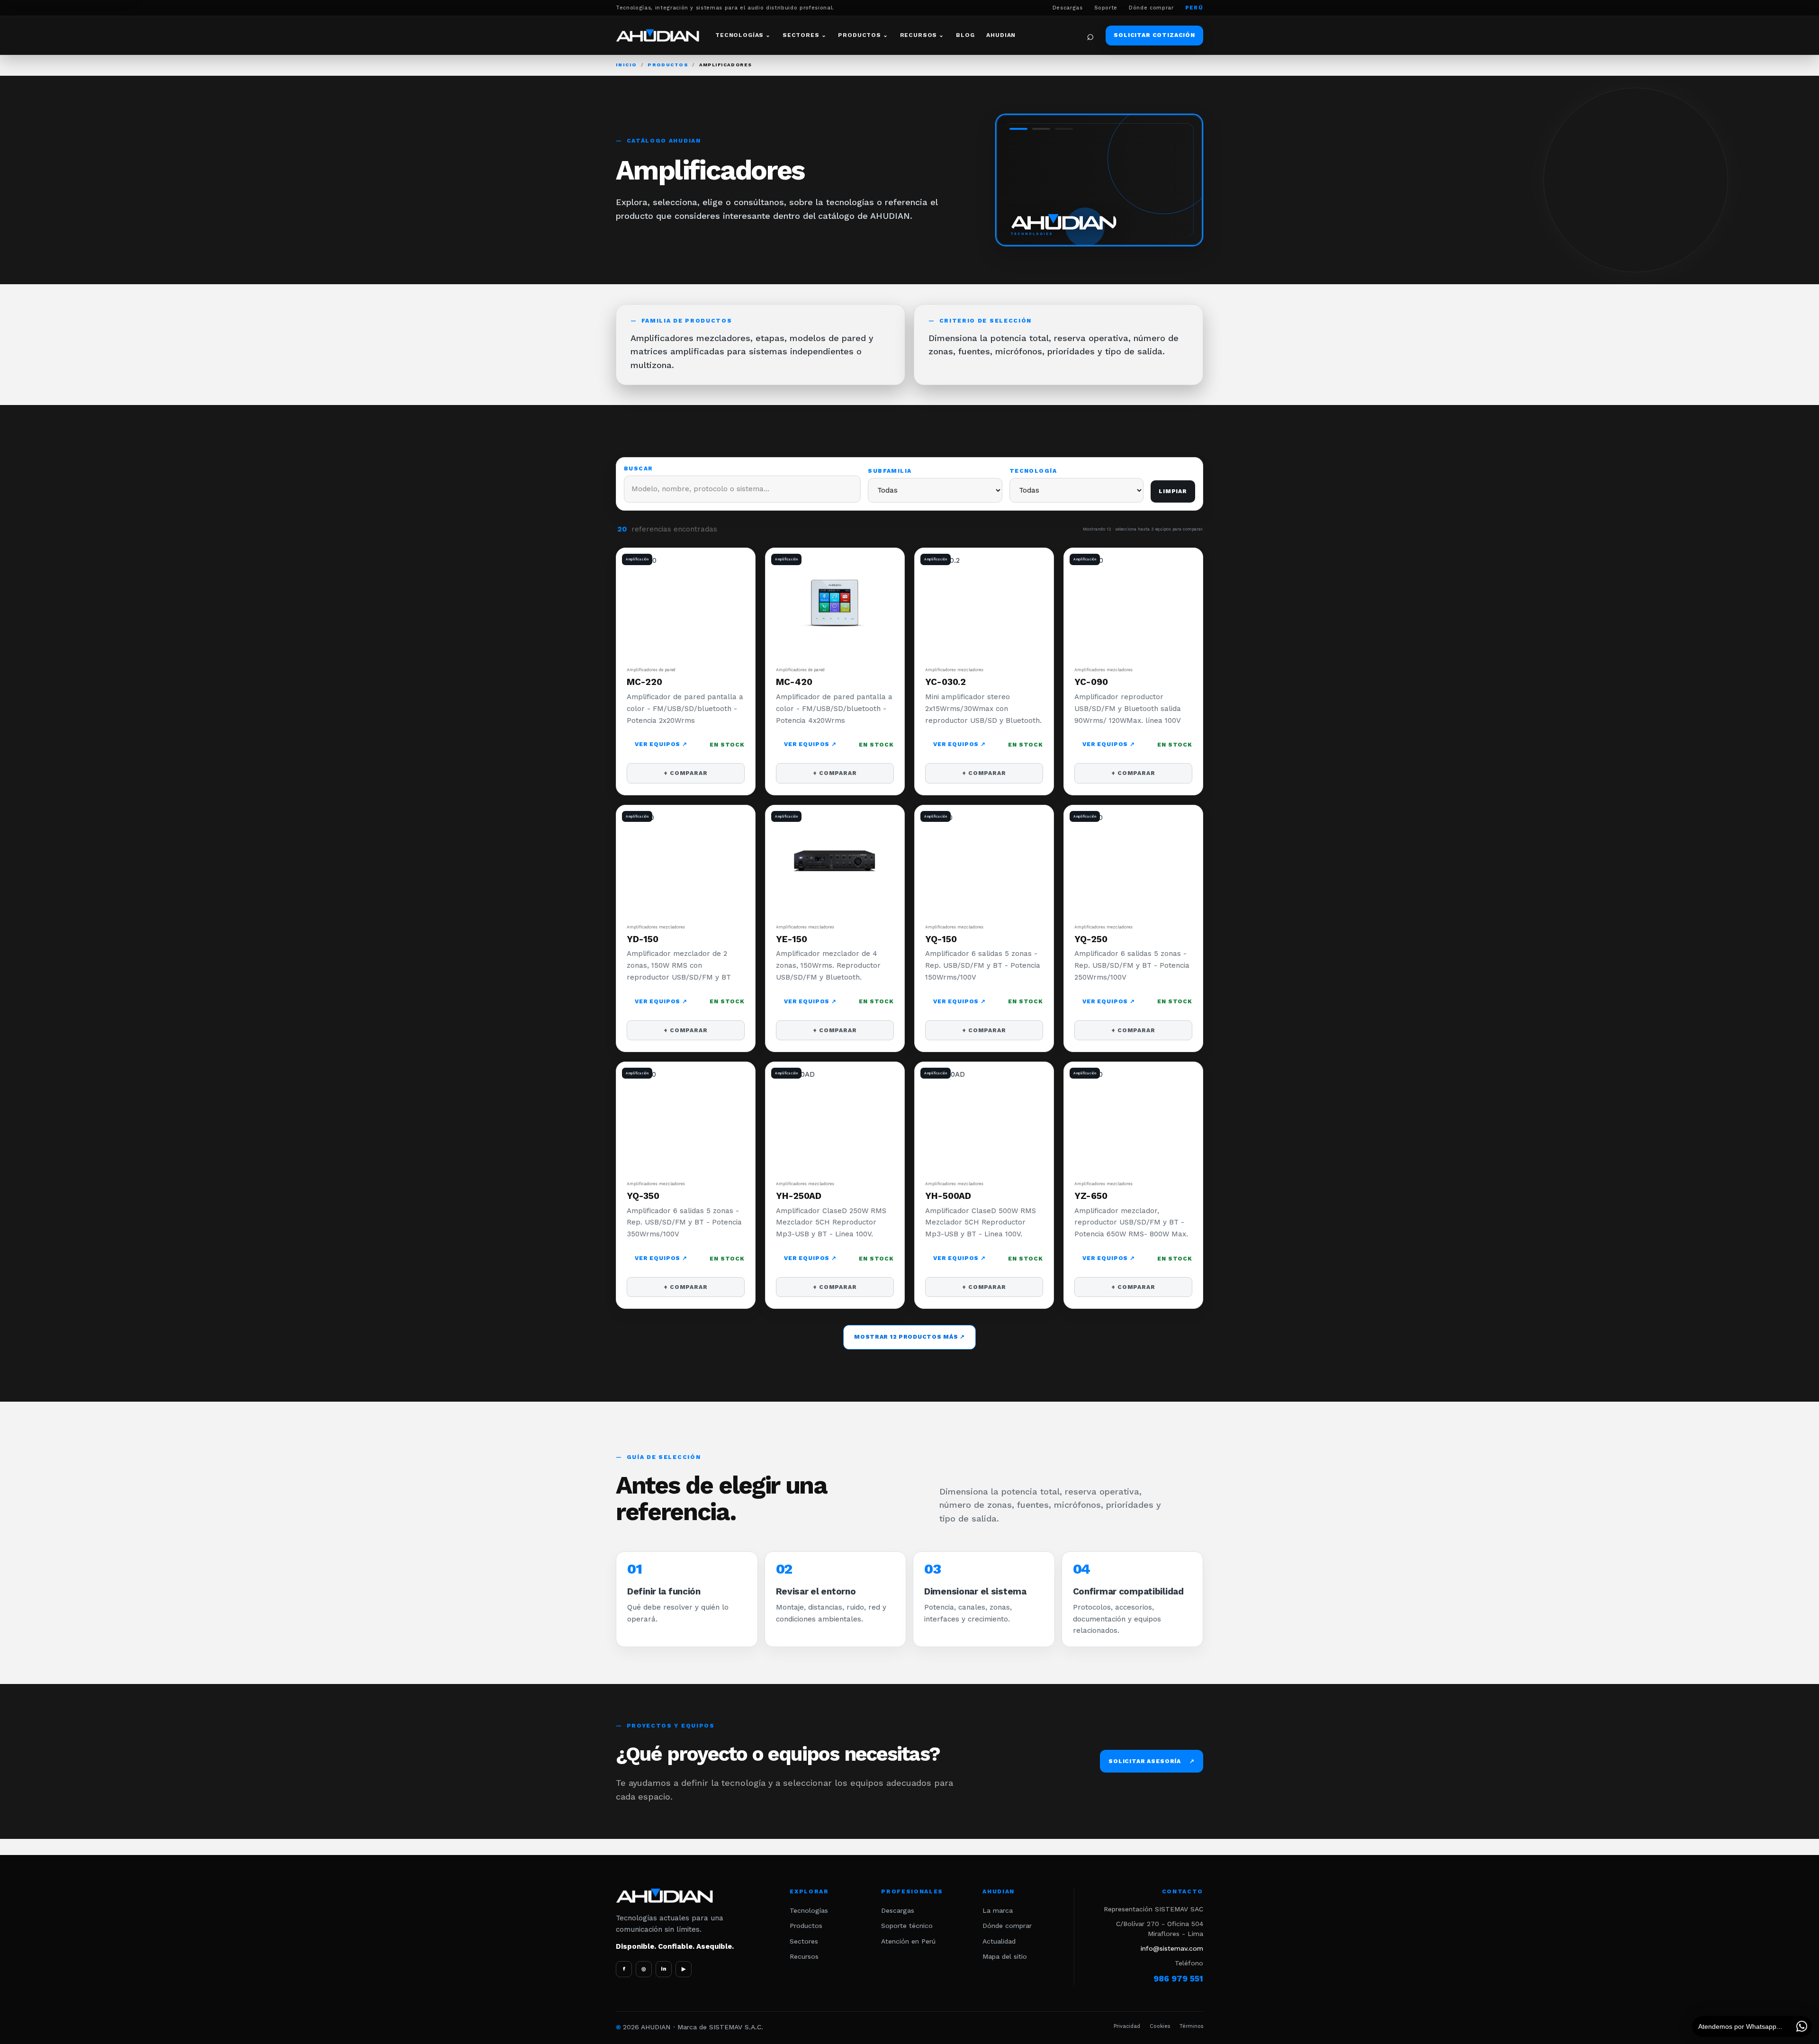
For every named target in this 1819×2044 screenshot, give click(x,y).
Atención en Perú (908, 1941)
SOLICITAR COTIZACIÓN (1154, 35)
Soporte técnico (907, 1926)
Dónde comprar (1151, 8)
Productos (668, 65)
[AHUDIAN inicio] (657, 35)
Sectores (804, 1941)
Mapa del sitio (1005, 1956)
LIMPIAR (1173, 491)
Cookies (1160, 2026)
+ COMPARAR (685, 773)
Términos (1191, 2026)
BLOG (965, 35)
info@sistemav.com (1172, 1948)
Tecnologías (809, 1910)
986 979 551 (1178, 1979)
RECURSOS (922, 35)
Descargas (1068, 8)
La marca (998, 1910)
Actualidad (999, 1941)
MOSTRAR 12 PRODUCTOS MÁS (909, 1337)
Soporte (1106, 8)
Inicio (626, 65)
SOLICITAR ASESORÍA (1152, 1761)
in (664, 1969)
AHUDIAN (1001, 35)
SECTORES (804, 35)
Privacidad (1127, 2026)
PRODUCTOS (863, 35)
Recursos (804, 1956)
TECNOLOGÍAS (743, 35)
